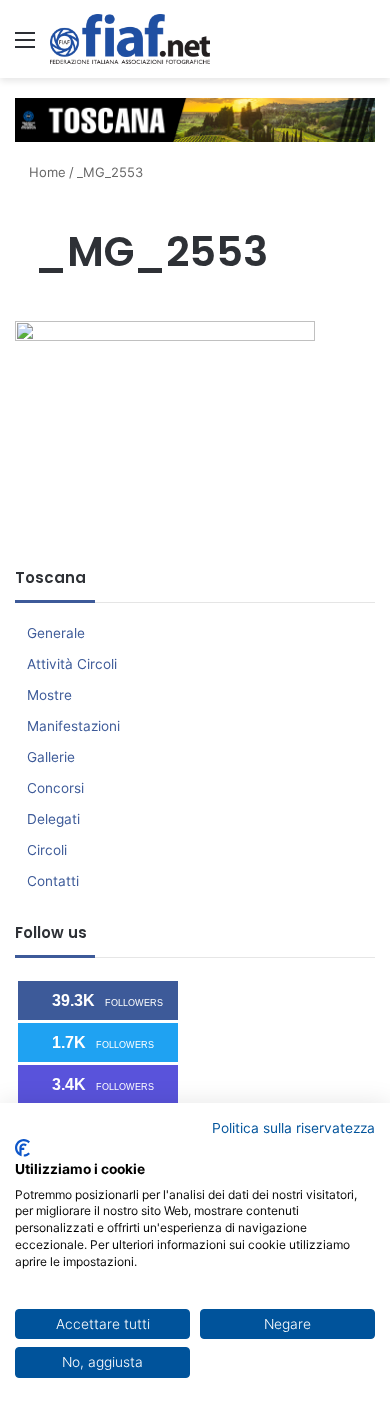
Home (45, 172)
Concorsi (55, 788)
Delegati (53, 819)
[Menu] (25, 46)
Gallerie (51, 757)
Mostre (49, 695)
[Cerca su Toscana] (365, 46)
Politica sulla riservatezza (293, 1128)
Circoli (47, 850)
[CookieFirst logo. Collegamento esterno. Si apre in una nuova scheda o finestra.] (22, 1148)
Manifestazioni (73, 726)
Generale (56, 633)
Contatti (53, 881)
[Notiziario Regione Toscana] (130, 39)
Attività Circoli (72, 664)
